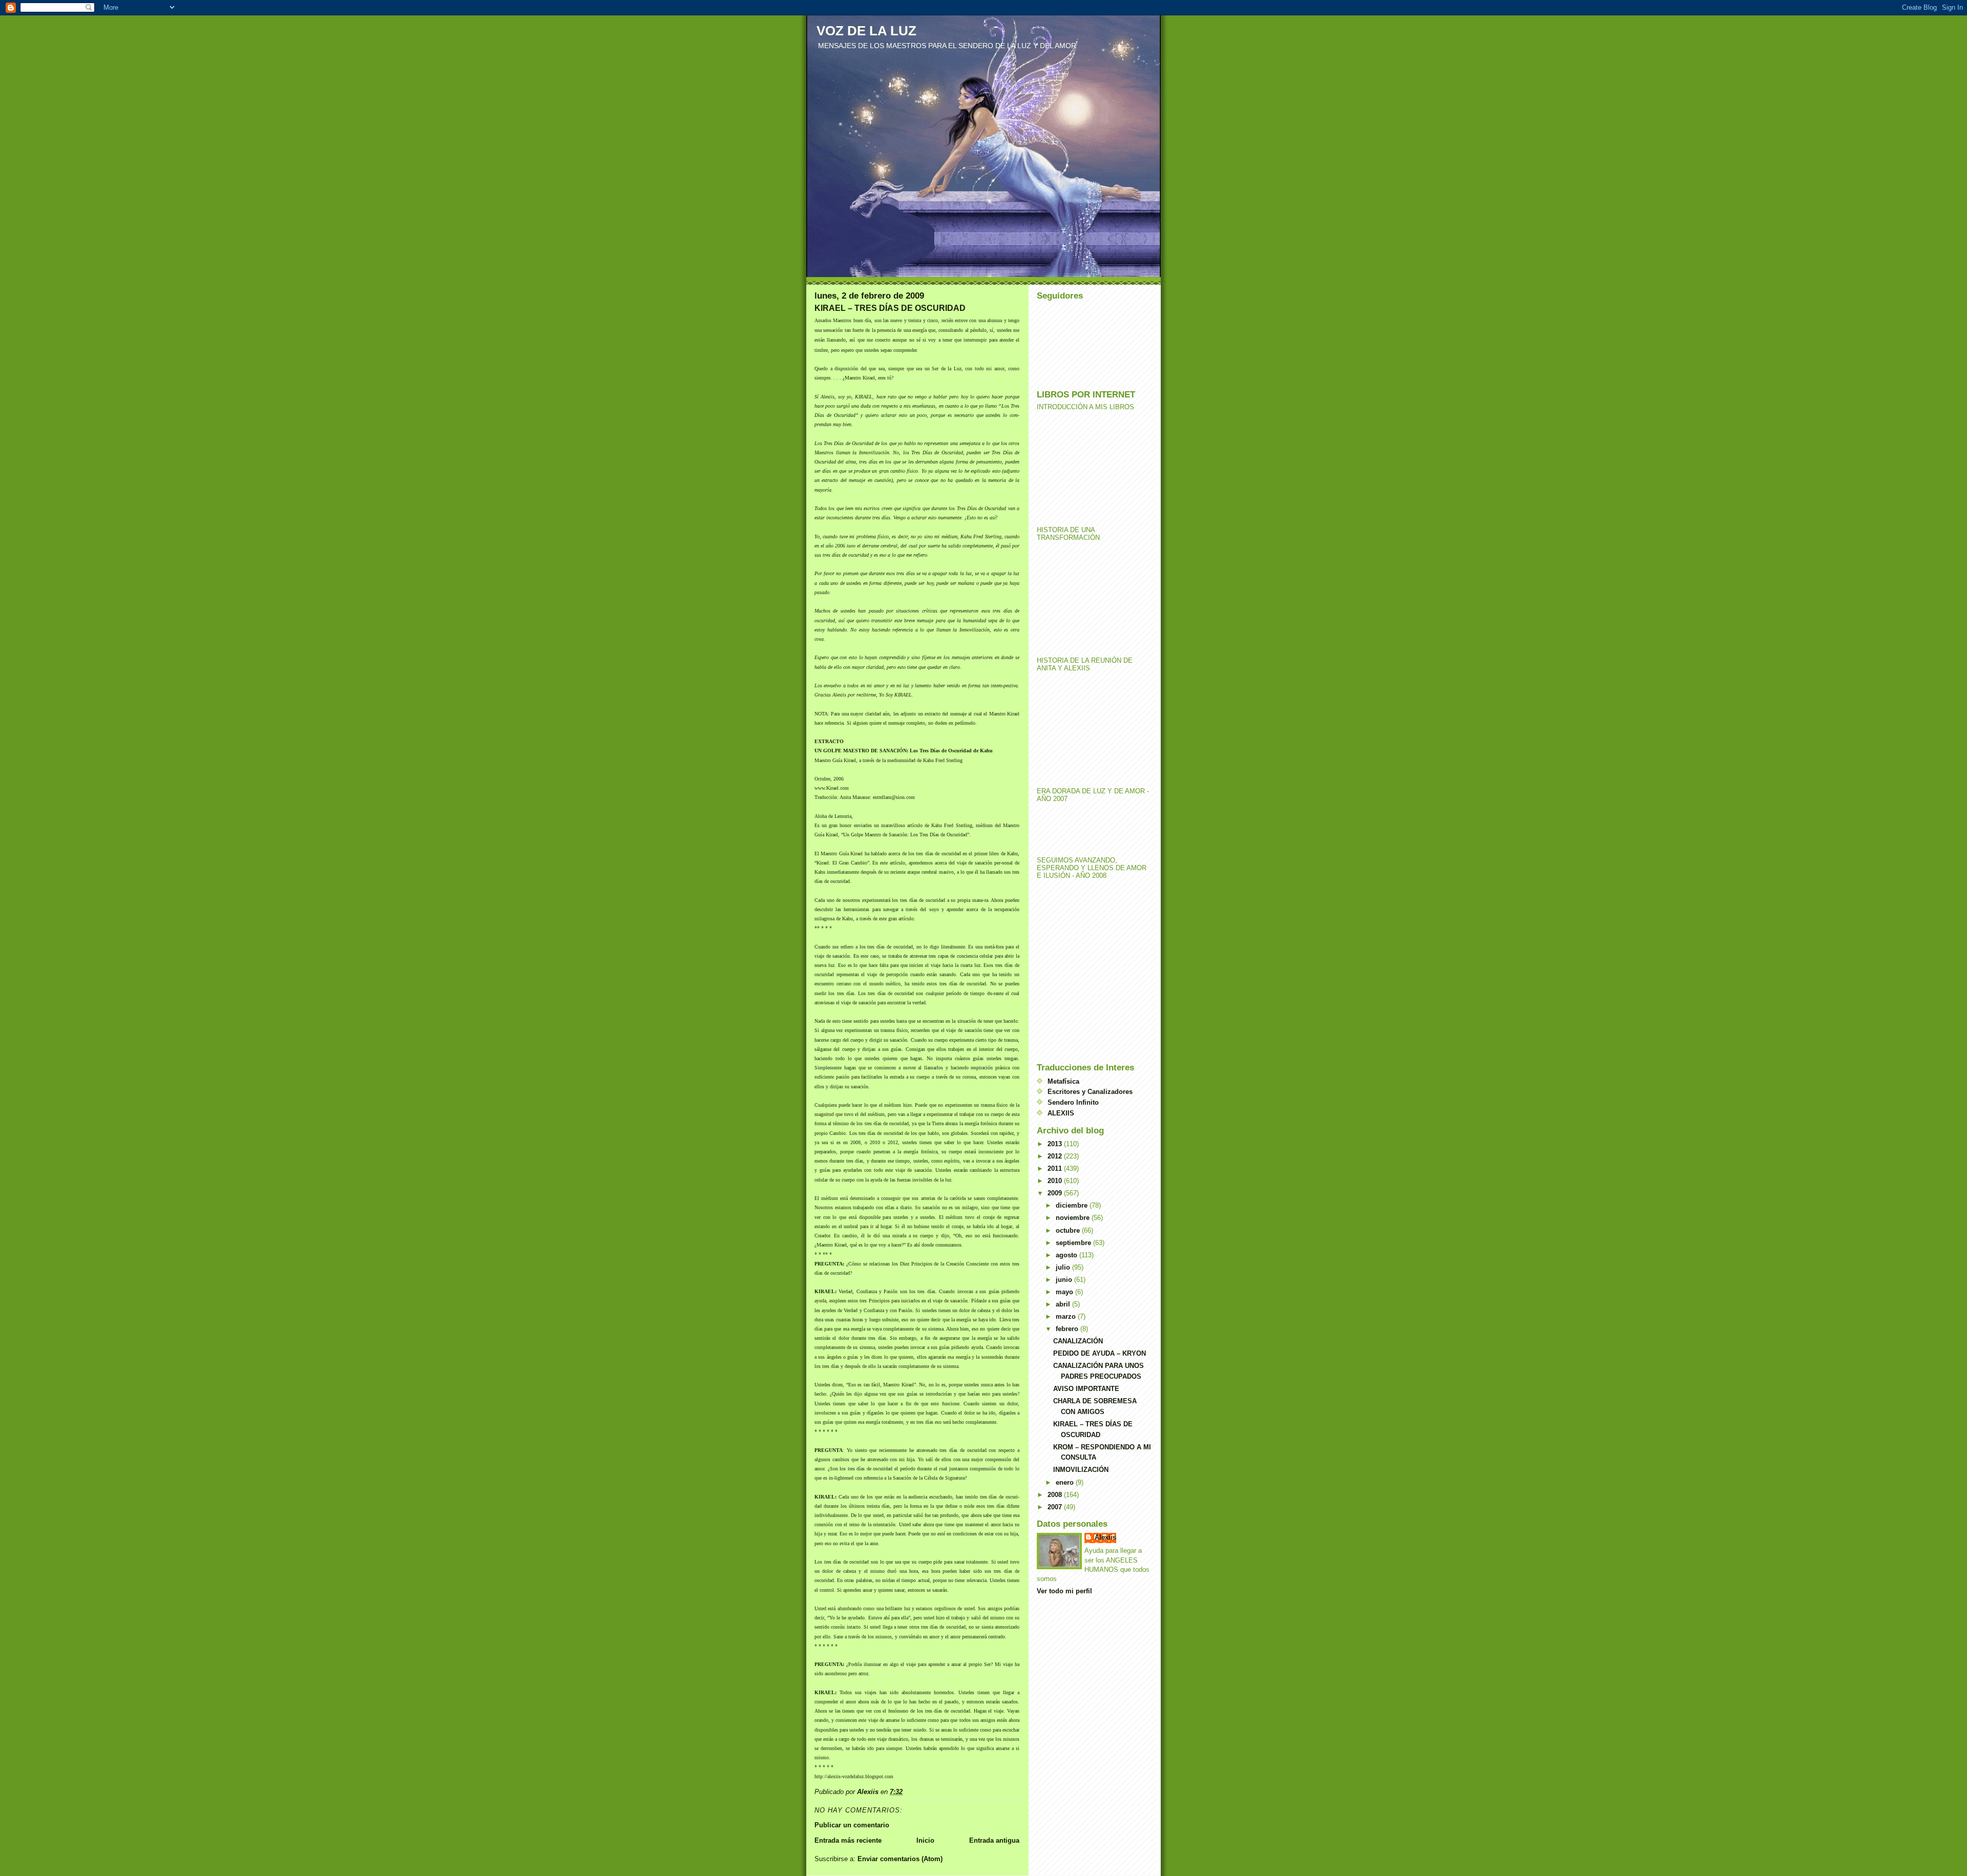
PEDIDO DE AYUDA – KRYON (1100, 1353)
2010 (1056, 1181)
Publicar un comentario (852, 1825)
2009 (1056, 1193)
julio (1064, 1267)
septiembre (1074, 1243)
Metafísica (1063, 1081)
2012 (1056, 1156)
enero (1066, 1482)
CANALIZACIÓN (1078, 1341)
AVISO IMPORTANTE (1086, 1389)
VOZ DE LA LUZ (866, 31)
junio (1065, 1280)
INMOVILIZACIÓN (1081, 1470)
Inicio (925, 1840)
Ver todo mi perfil (1064, 1591)
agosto (1068, 1255)
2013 (1056, 1144)
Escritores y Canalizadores (1090, 1092)
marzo (1067, 1316)
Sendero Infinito (1073, 1102)
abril (1064, 1304)
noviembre (1074, 1218)
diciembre (1073, 1205)
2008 (1056, 1495)
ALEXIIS (1061, 1113)
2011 (1056, 1168)
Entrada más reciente (848, 1840)
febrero (1068, 1329)
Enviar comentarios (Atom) (900, 1859)
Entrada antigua (994, 1840)
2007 (1056, 1507)
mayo (1065, 1292)
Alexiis (1105, 1537)
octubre (1069, 1230)
